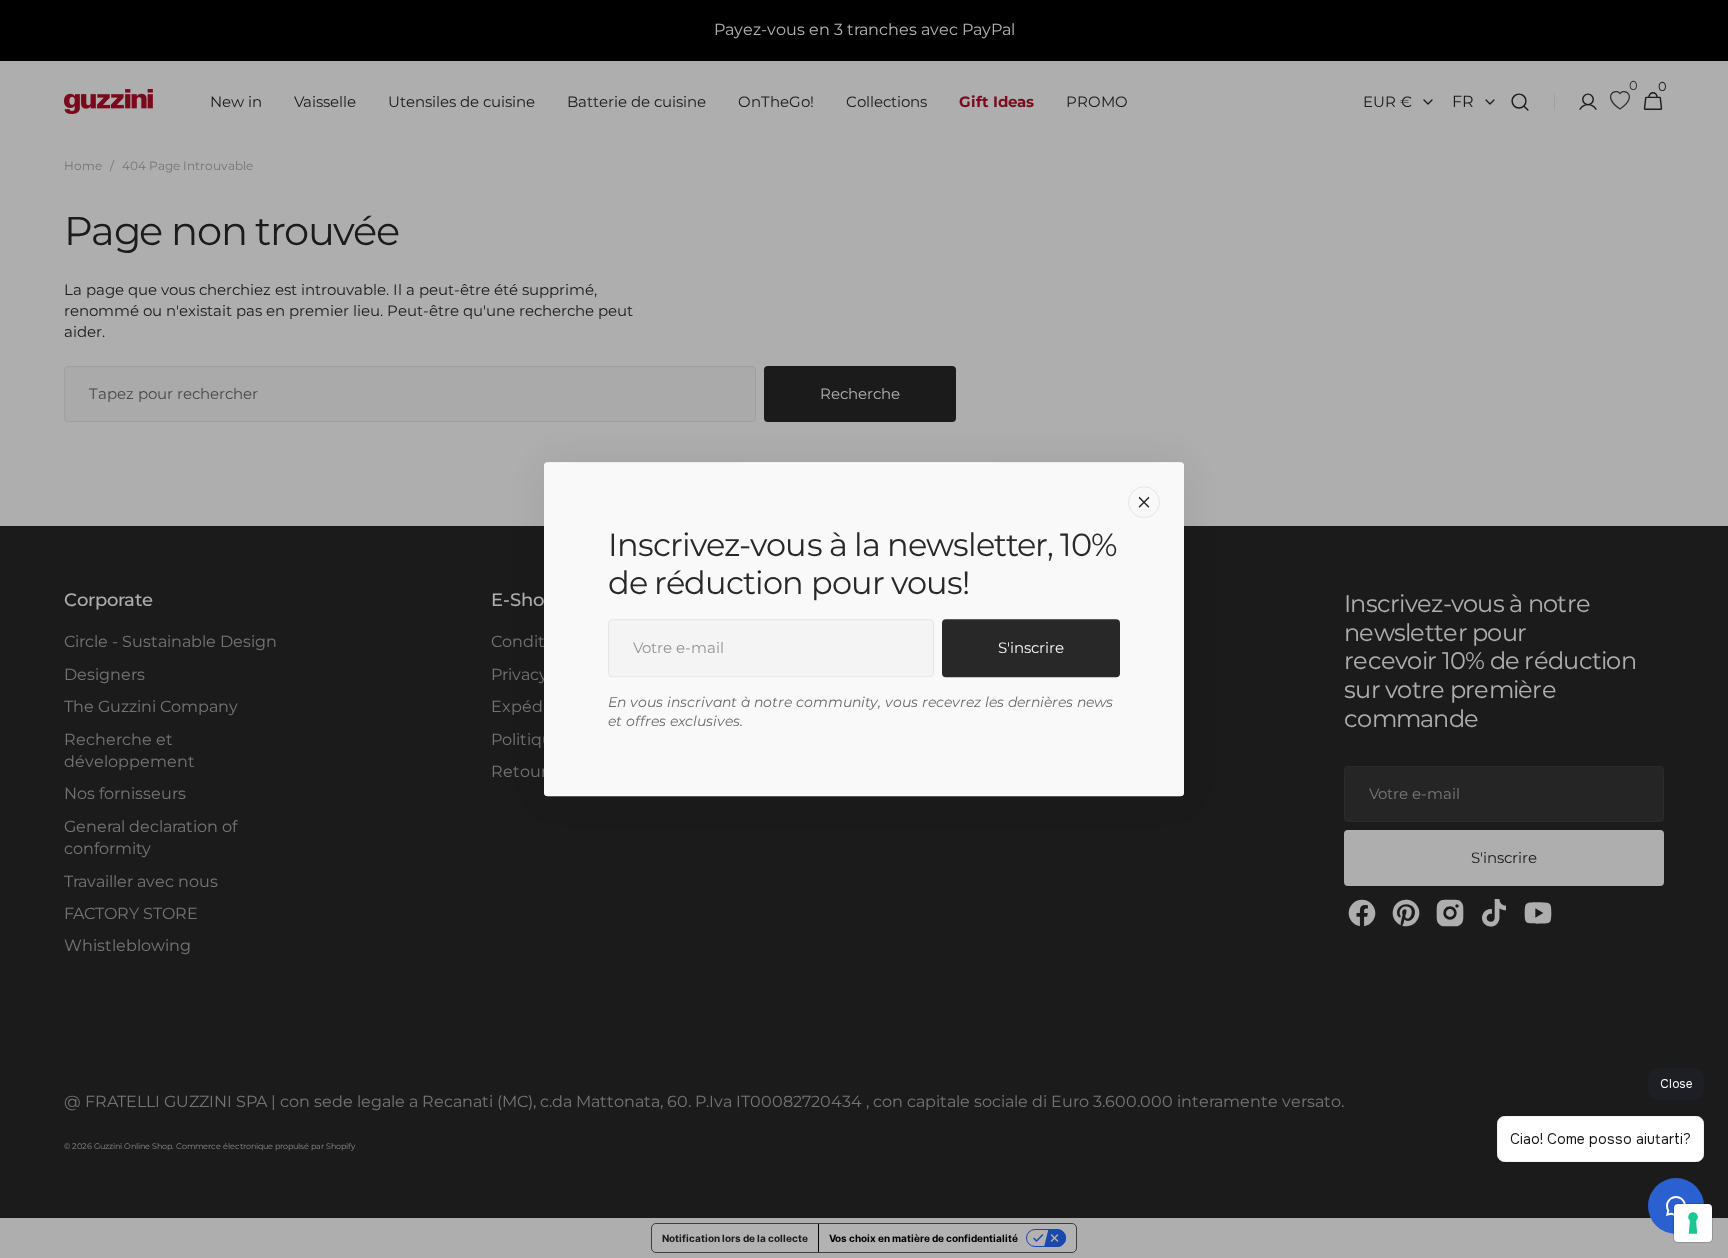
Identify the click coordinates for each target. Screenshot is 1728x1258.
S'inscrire (1031, 647)
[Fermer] (1144, 502)
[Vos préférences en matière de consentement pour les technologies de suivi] (1693, 1223)
